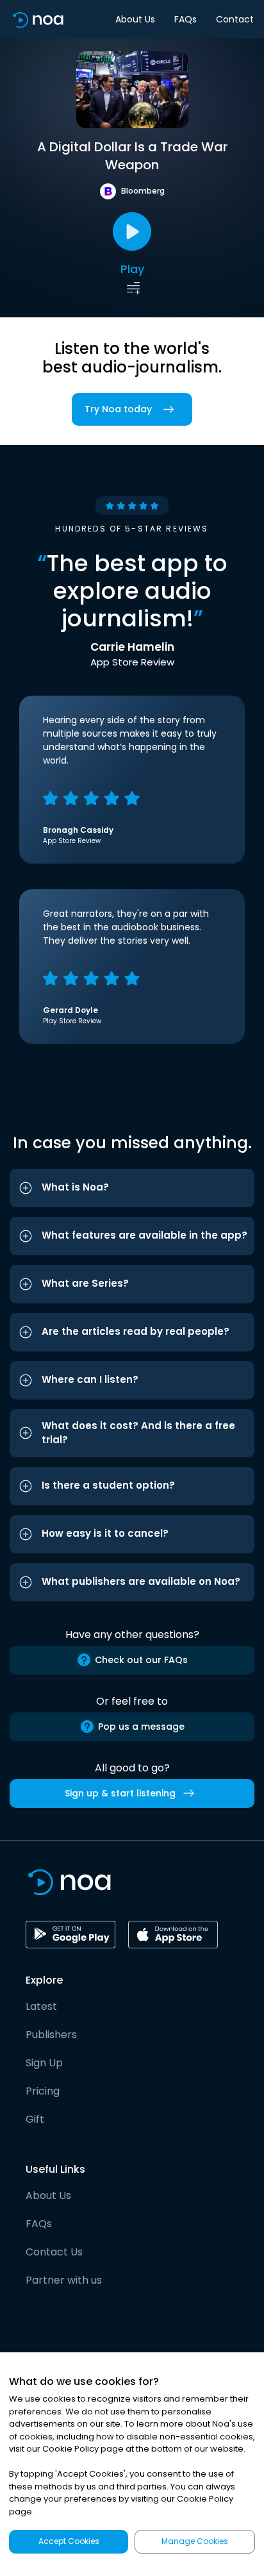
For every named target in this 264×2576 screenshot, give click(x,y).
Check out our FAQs (141, 1660)
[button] (132, 1188)
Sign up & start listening (120, 1793)
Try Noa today (118, 409)
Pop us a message (141, 1727)
